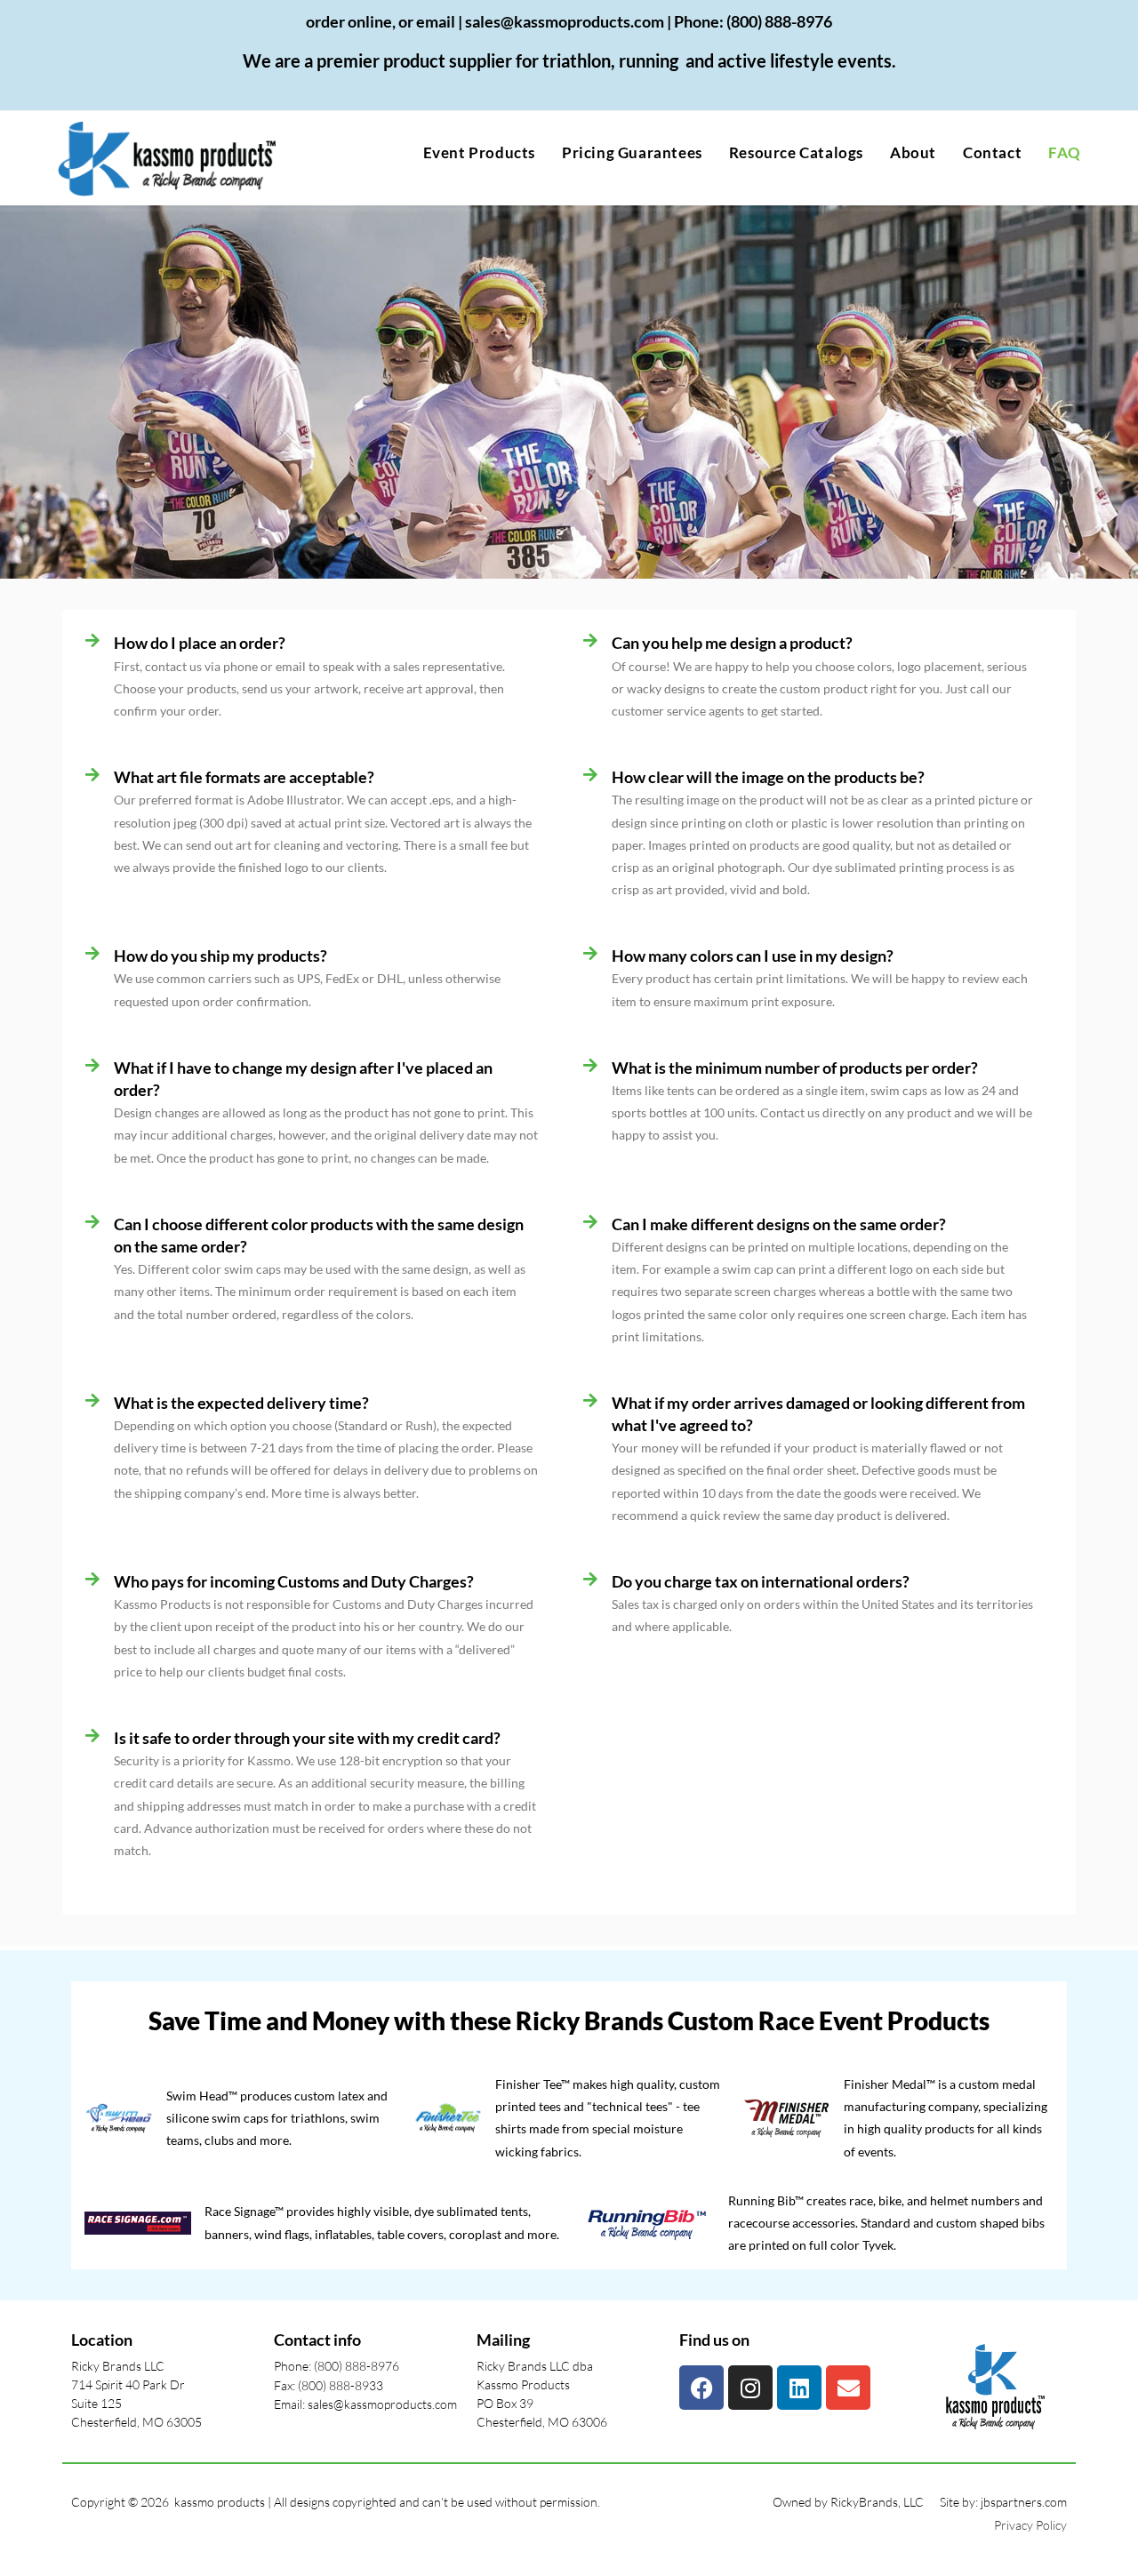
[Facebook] (701, 2388)
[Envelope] (848, 2388)
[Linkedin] (799, 2388)
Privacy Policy (1030, 2525)
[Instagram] (750, 2388)
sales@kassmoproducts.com (565, 21)
